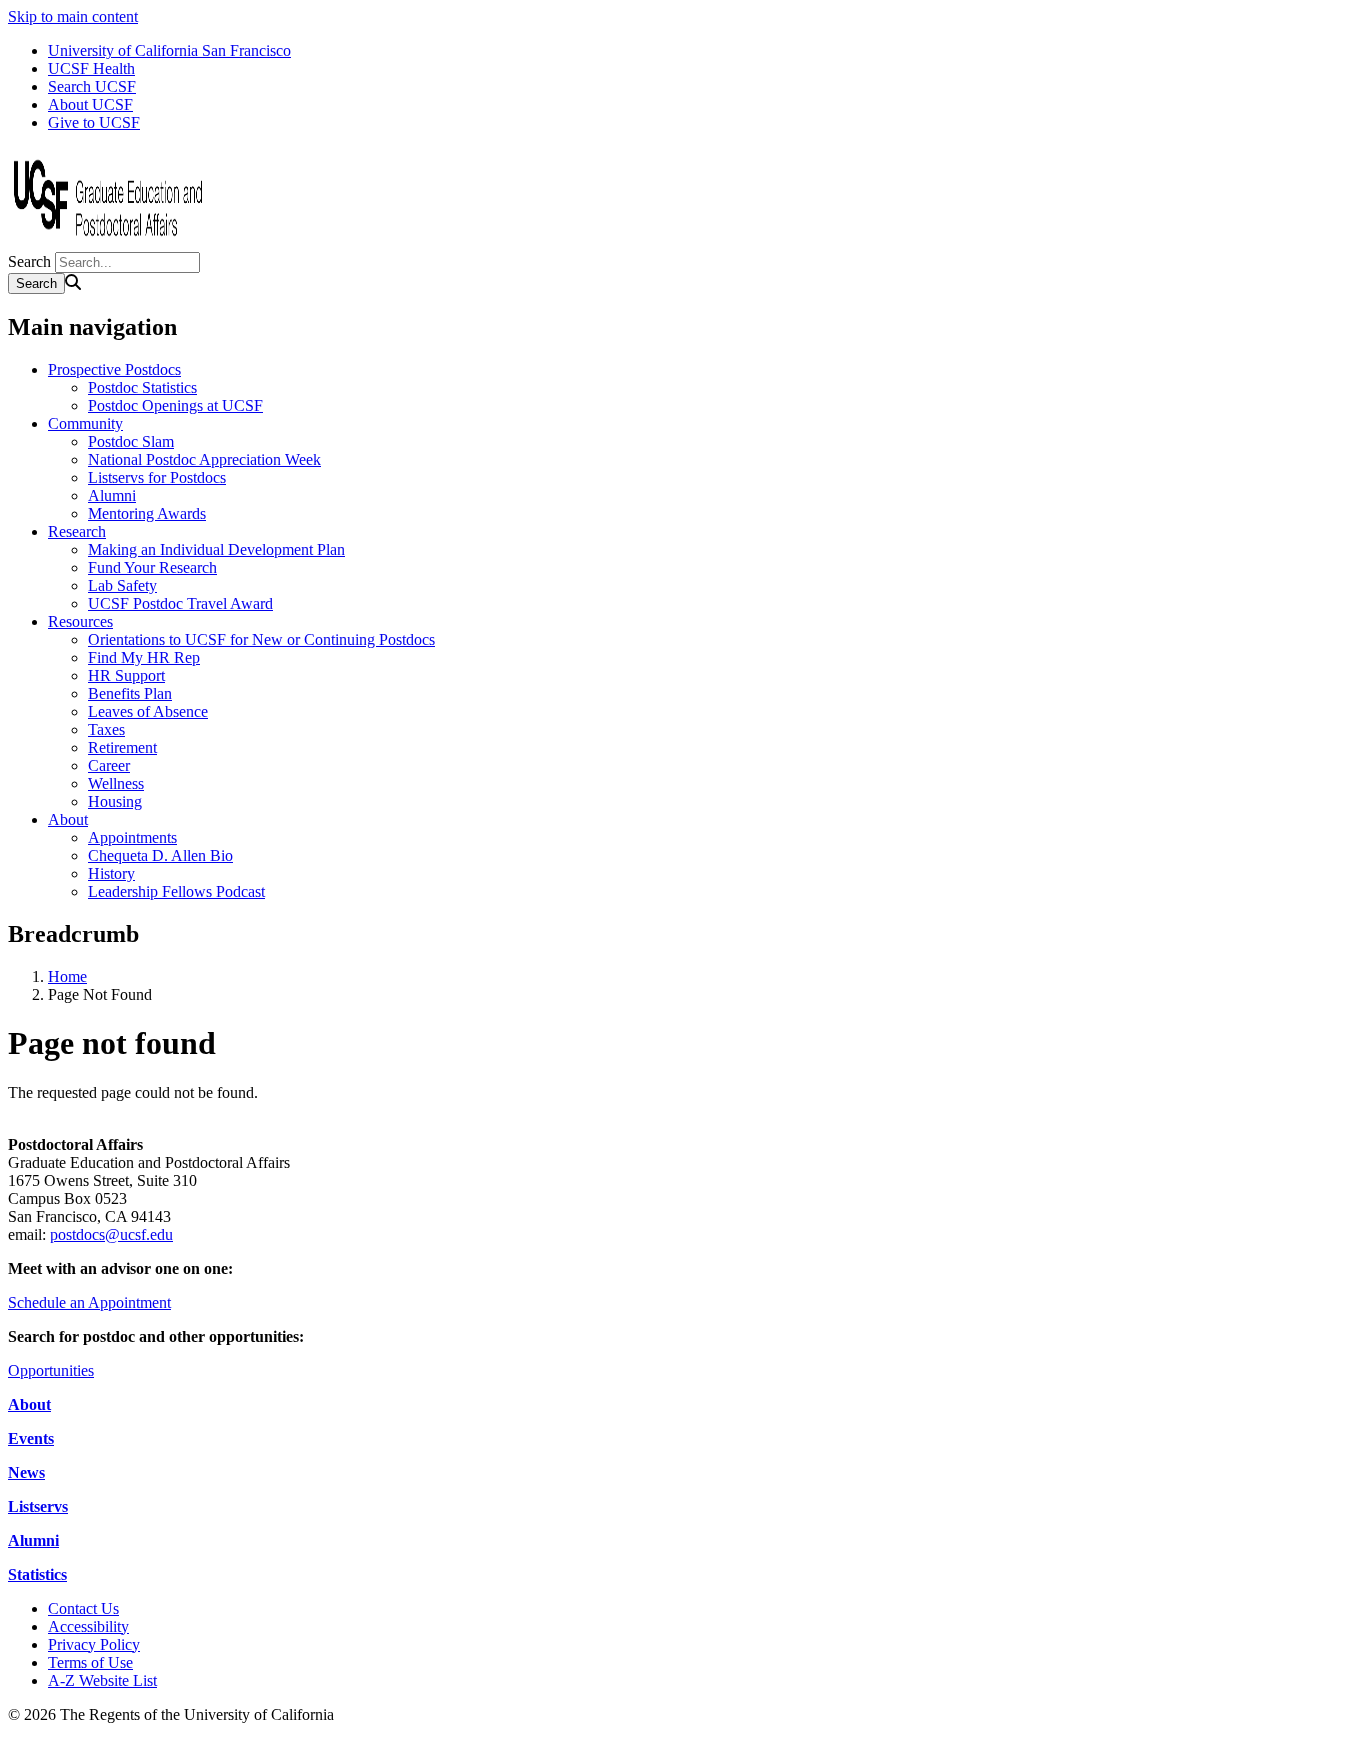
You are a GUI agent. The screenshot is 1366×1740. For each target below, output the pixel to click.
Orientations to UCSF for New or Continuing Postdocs (261, 639)
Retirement (122, 747)
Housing (115, 801)
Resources (80, 621)
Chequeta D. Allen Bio (160, 855)
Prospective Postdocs (114, 369)
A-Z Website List (102, 1680)
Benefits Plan (130, 693)
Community (85, 423)
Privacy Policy (94, 1644)
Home (67, 976)
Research (77, 531)
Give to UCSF (94, 122)
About (68, 819)
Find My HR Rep (144, 657)
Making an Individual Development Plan (216, 549)
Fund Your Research (152, 567)
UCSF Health (91, 68)
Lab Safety (122, 585)
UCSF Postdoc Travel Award (180, 603)
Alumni (112, 495)
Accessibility (88, 1626)
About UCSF (90, 104)
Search (29, 261)
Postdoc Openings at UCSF (175, 405)
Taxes (106, 729)
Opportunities (51, 1370)
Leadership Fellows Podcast (176, 891)
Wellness (116, 783)
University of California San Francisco (169, 50)
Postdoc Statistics (142, 387)
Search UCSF (92, 86)
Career (109, 765)
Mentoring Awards (147, 513)
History (111, 873)
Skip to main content (73, 16)
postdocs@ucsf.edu (111, 1234)
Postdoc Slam (131, 441)
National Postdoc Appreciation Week (204, 459)
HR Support (126, 675)
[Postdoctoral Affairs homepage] (108, 242)
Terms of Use (90, 1662)
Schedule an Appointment (89, 1302)
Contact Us (83, 1608)
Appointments (132, 837)
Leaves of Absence (148, 711)
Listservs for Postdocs (157, 477)
